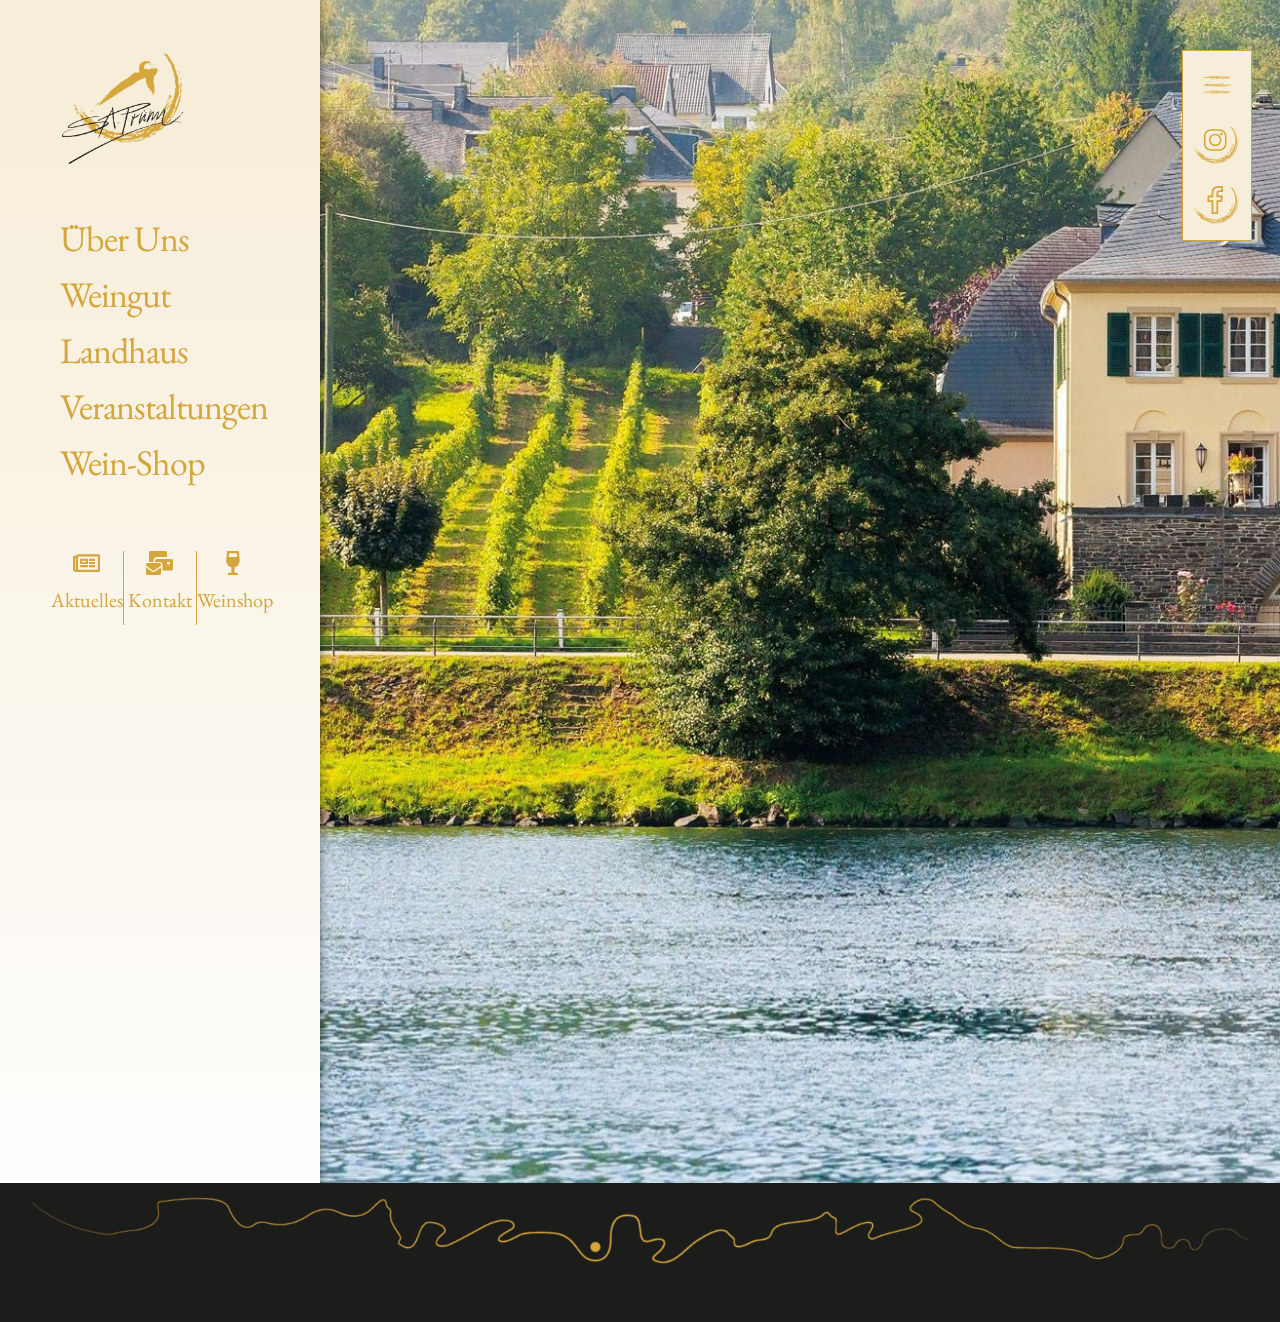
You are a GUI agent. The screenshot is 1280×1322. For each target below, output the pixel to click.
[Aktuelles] (87, 563)
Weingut (115, 294)
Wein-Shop (132, 462)
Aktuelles (87, 600)
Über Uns (124, 238)
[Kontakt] (160, 563)
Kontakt (160, 600)
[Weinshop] (233, 563)
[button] (1217, 86)
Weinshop (235, 600)
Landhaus (124, 350)
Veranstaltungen (164, 406)
